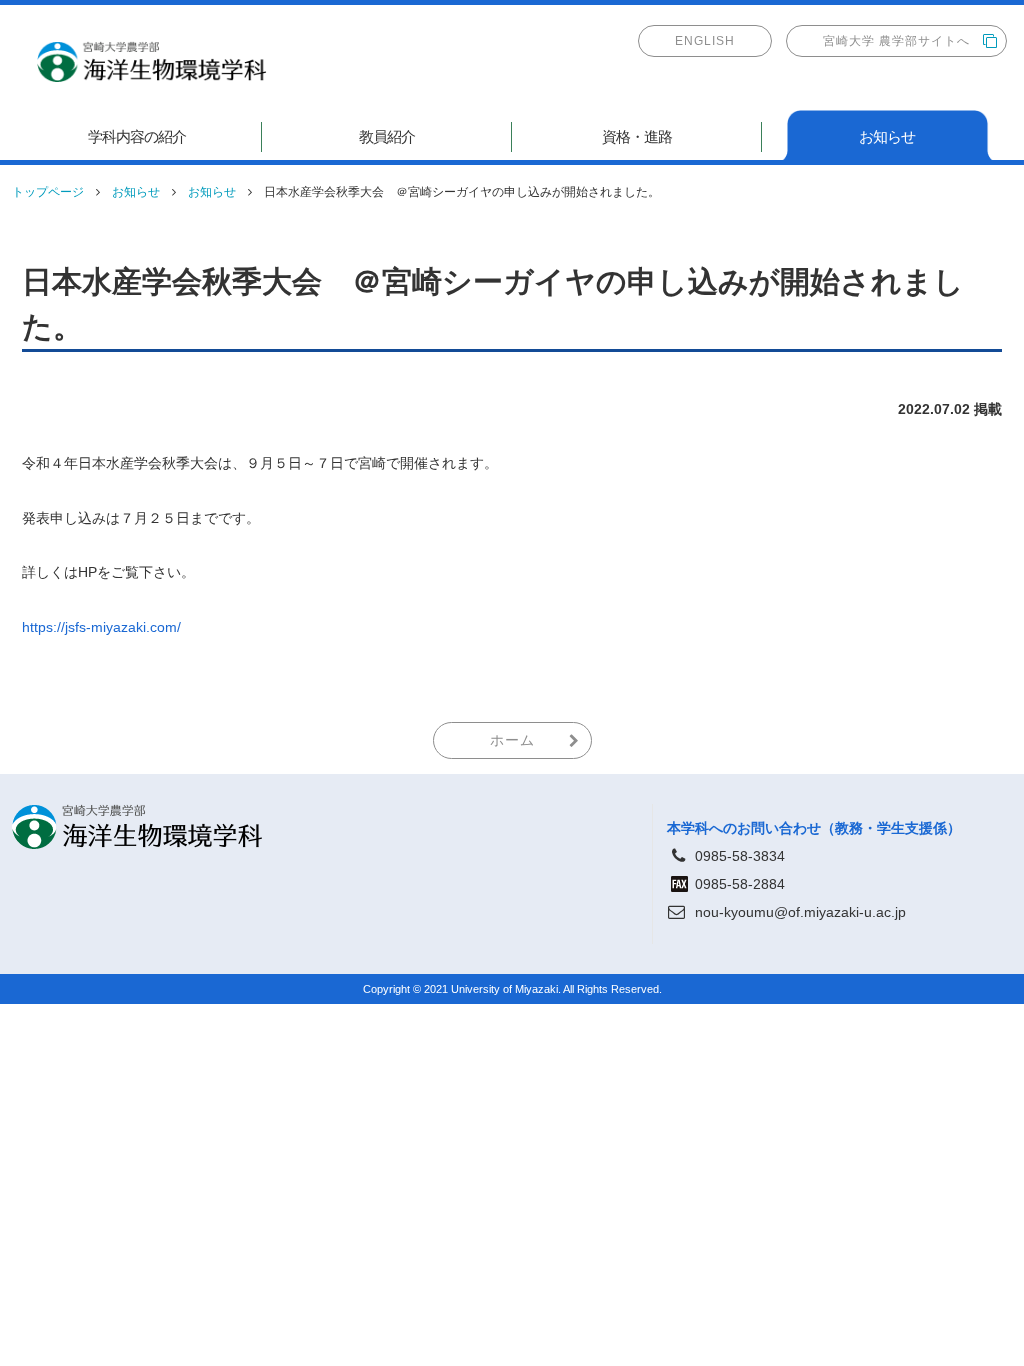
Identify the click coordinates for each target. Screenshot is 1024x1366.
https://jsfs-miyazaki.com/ (101, 627)
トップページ (48, 192)
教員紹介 (387, 136)
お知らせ (887, 136)
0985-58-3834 (740, 856)
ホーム (512, 740)
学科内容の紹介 (137, 136)
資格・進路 (637, 136)
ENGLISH (705, 41)
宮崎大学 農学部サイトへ (896, 41)
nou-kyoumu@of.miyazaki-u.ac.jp (800, 912)
